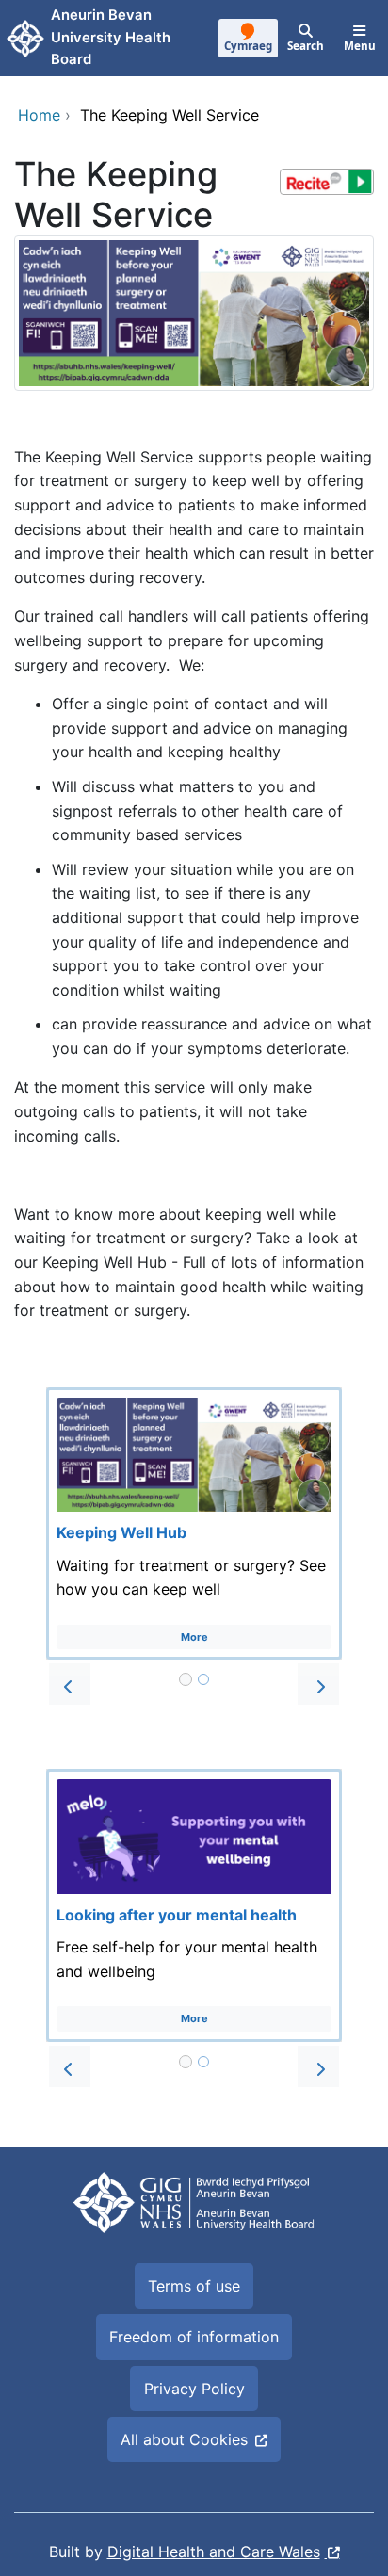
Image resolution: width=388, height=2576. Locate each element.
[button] (70, 1684)
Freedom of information (194, 2337)
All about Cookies (184, 2439)
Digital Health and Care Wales (214, 2552)
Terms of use (194, 2286)
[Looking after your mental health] (194, 1905)
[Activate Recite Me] (327, 182)
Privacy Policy (194, 2389)
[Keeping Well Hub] (194, 1524)
